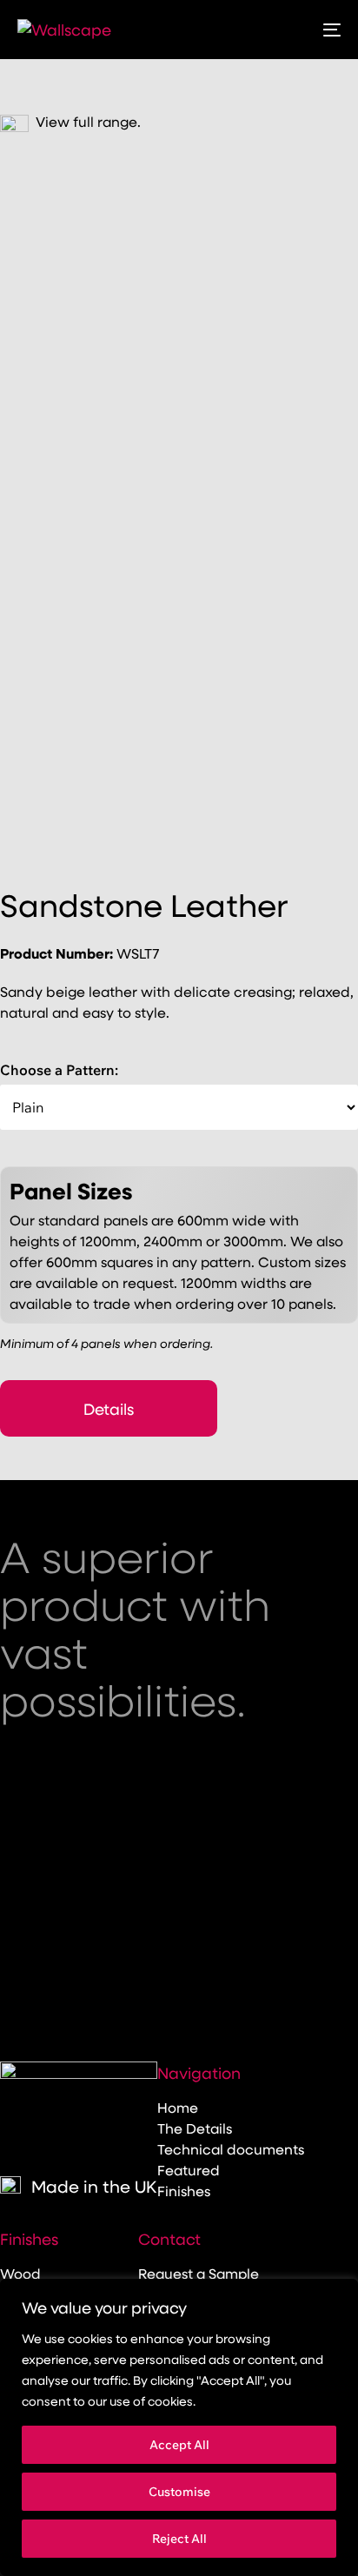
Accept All (179, 2445)
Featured (189, 2170)
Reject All (179, 2539)
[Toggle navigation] (287, 30)
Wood (20, 2273)
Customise (179, 2492)
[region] (179, 2427)
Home (178, 2107)
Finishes (184, 2191)
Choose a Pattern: (59, 1070)
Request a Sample (199, 2273)
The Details (195, 2128)
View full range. (85, 121)
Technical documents (231, 2149)
